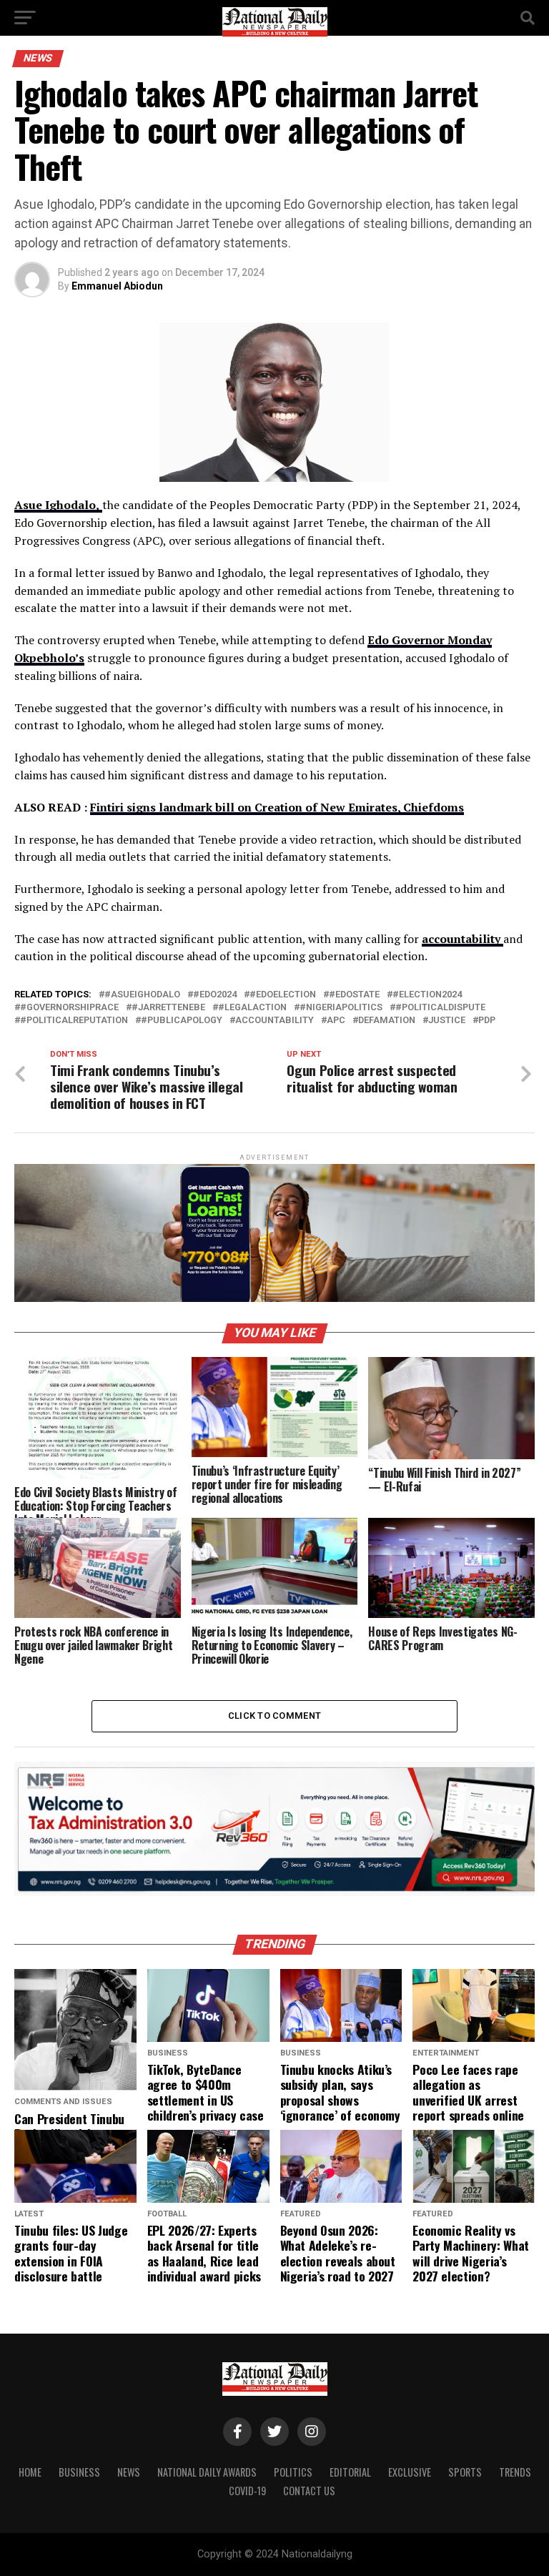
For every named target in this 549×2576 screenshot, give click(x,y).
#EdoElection (283, 995)
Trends (515, 2472)
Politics (293, 2472)
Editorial (350, 2472)
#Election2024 (427, 995)
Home (30, 2472)
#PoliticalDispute (440, 1008)
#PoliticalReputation (74, 1021)
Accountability (274, 1021)
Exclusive (410, 2472)
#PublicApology (182, 1021)
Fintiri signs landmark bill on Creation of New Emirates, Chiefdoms (277, 807)
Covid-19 (247, 2491)
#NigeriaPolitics (341, 1008)
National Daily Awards (207, 2472)
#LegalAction (252, 1008)
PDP (487, 1021)
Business (79, 2472)
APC (336, 1021)
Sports (465, 2472)
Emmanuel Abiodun (117, 286)
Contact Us (309, 2491)
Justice (447, 1021)
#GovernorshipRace (69, 1008)
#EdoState (354, 995)
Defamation (387, 1021)
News (129, 2472)
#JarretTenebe (168, 1008)
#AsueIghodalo (142, 995)
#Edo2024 (215, 995)
